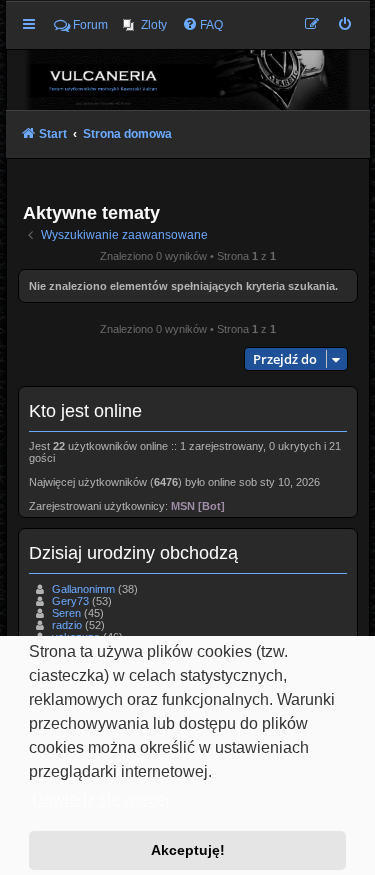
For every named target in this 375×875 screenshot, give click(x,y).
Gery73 (70, 601)
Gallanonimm (83, 589)
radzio (67, 625)
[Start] (188, 79)
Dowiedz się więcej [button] (101, 799)
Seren (66, 613)
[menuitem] (145, 25)
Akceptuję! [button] (188, 850)
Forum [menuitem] (90, 25)
